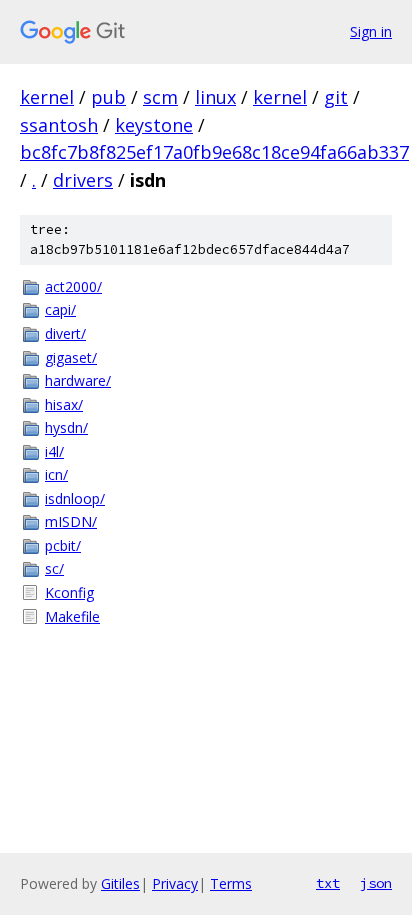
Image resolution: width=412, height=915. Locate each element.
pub (108, 97)
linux (215, 97)
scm (160, 97)
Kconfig (69, 592)
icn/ (56, 474)
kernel (47, 97)
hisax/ (64, 404)
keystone (154, 125)
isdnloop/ (75, 498)
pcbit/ (63, 545)
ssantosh (59, 125)
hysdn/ (66, 427)
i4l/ (54, 451)
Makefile (72, 616)
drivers (83, 180)
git (336, 97)
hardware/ (78, 380)
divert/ (65, 333)
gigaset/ (71, 357)
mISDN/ (71, 521)
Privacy (175, 883)
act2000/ (73, 286)
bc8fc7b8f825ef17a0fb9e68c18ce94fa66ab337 (214, 152)
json (376, 883)
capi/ (60, 309)
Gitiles (120, 883)
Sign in (371, 31)
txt (328, 883)
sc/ (54, 568)
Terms (231, 883)
